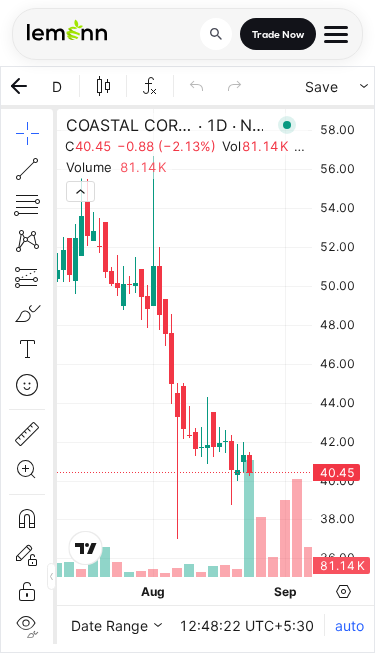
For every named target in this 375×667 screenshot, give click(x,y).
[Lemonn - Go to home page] (67, 30)
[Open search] (216, 34)
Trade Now (278, 34)
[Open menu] (336, 34)
